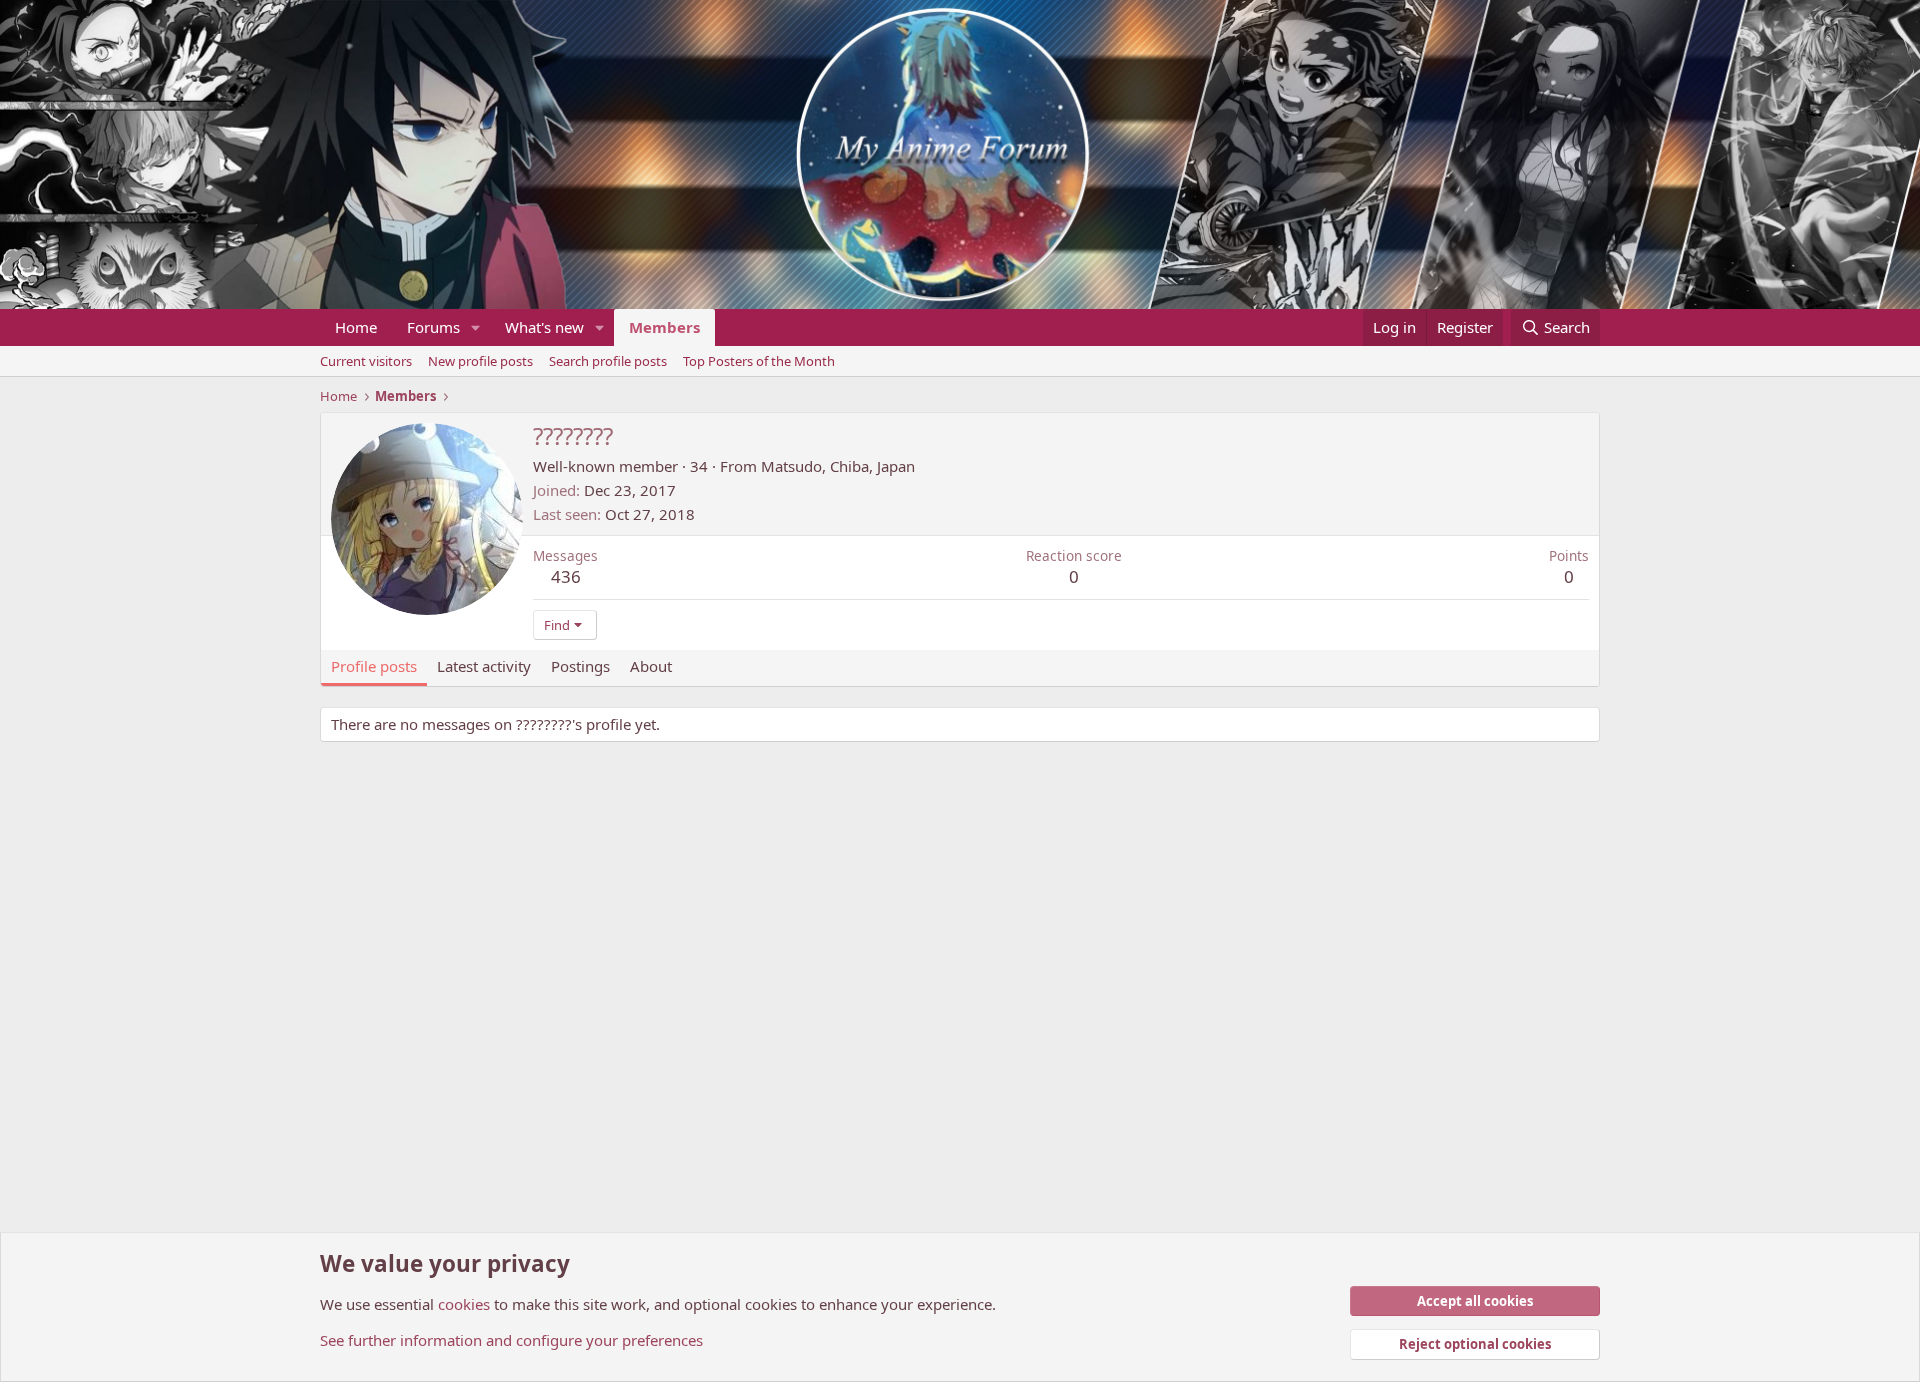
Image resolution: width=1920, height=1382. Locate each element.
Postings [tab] (580, 666)
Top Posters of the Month (759, 361)
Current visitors (366, 361)
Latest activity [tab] (484, 666)
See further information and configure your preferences (511, 1340)
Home (356, 327)
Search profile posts (608, 361)
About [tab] (651, 666)
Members (664, 327)
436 (566, 576)
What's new (544, 327)
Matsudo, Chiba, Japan (838, 466)
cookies (464, 1304)
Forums (433, 327)
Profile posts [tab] (374, 666)
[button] (476, 327)
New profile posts (480, 361)
